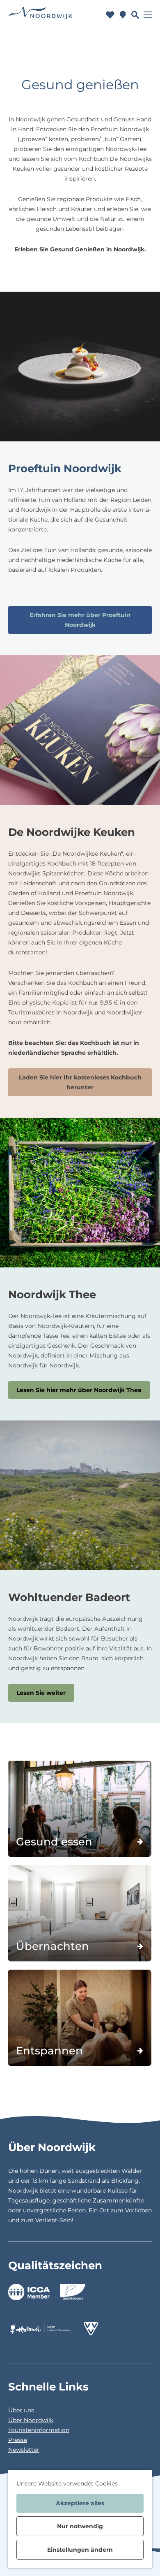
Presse (18, 2440)
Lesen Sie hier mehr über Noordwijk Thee (79, 1390)
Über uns (21, 2410)
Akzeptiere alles (80, 2503)
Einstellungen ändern (80, 2550)
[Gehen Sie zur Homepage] (41, 15)
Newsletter (24, 2450)
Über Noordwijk (31, 2420)
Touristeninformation (39, 2430)
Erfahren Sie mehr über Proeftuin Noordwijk (80, 620)
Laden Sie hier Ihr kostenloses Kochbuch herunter (80, 1082)
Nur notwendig (80, 2526)
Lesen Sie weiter (41, 1693)
